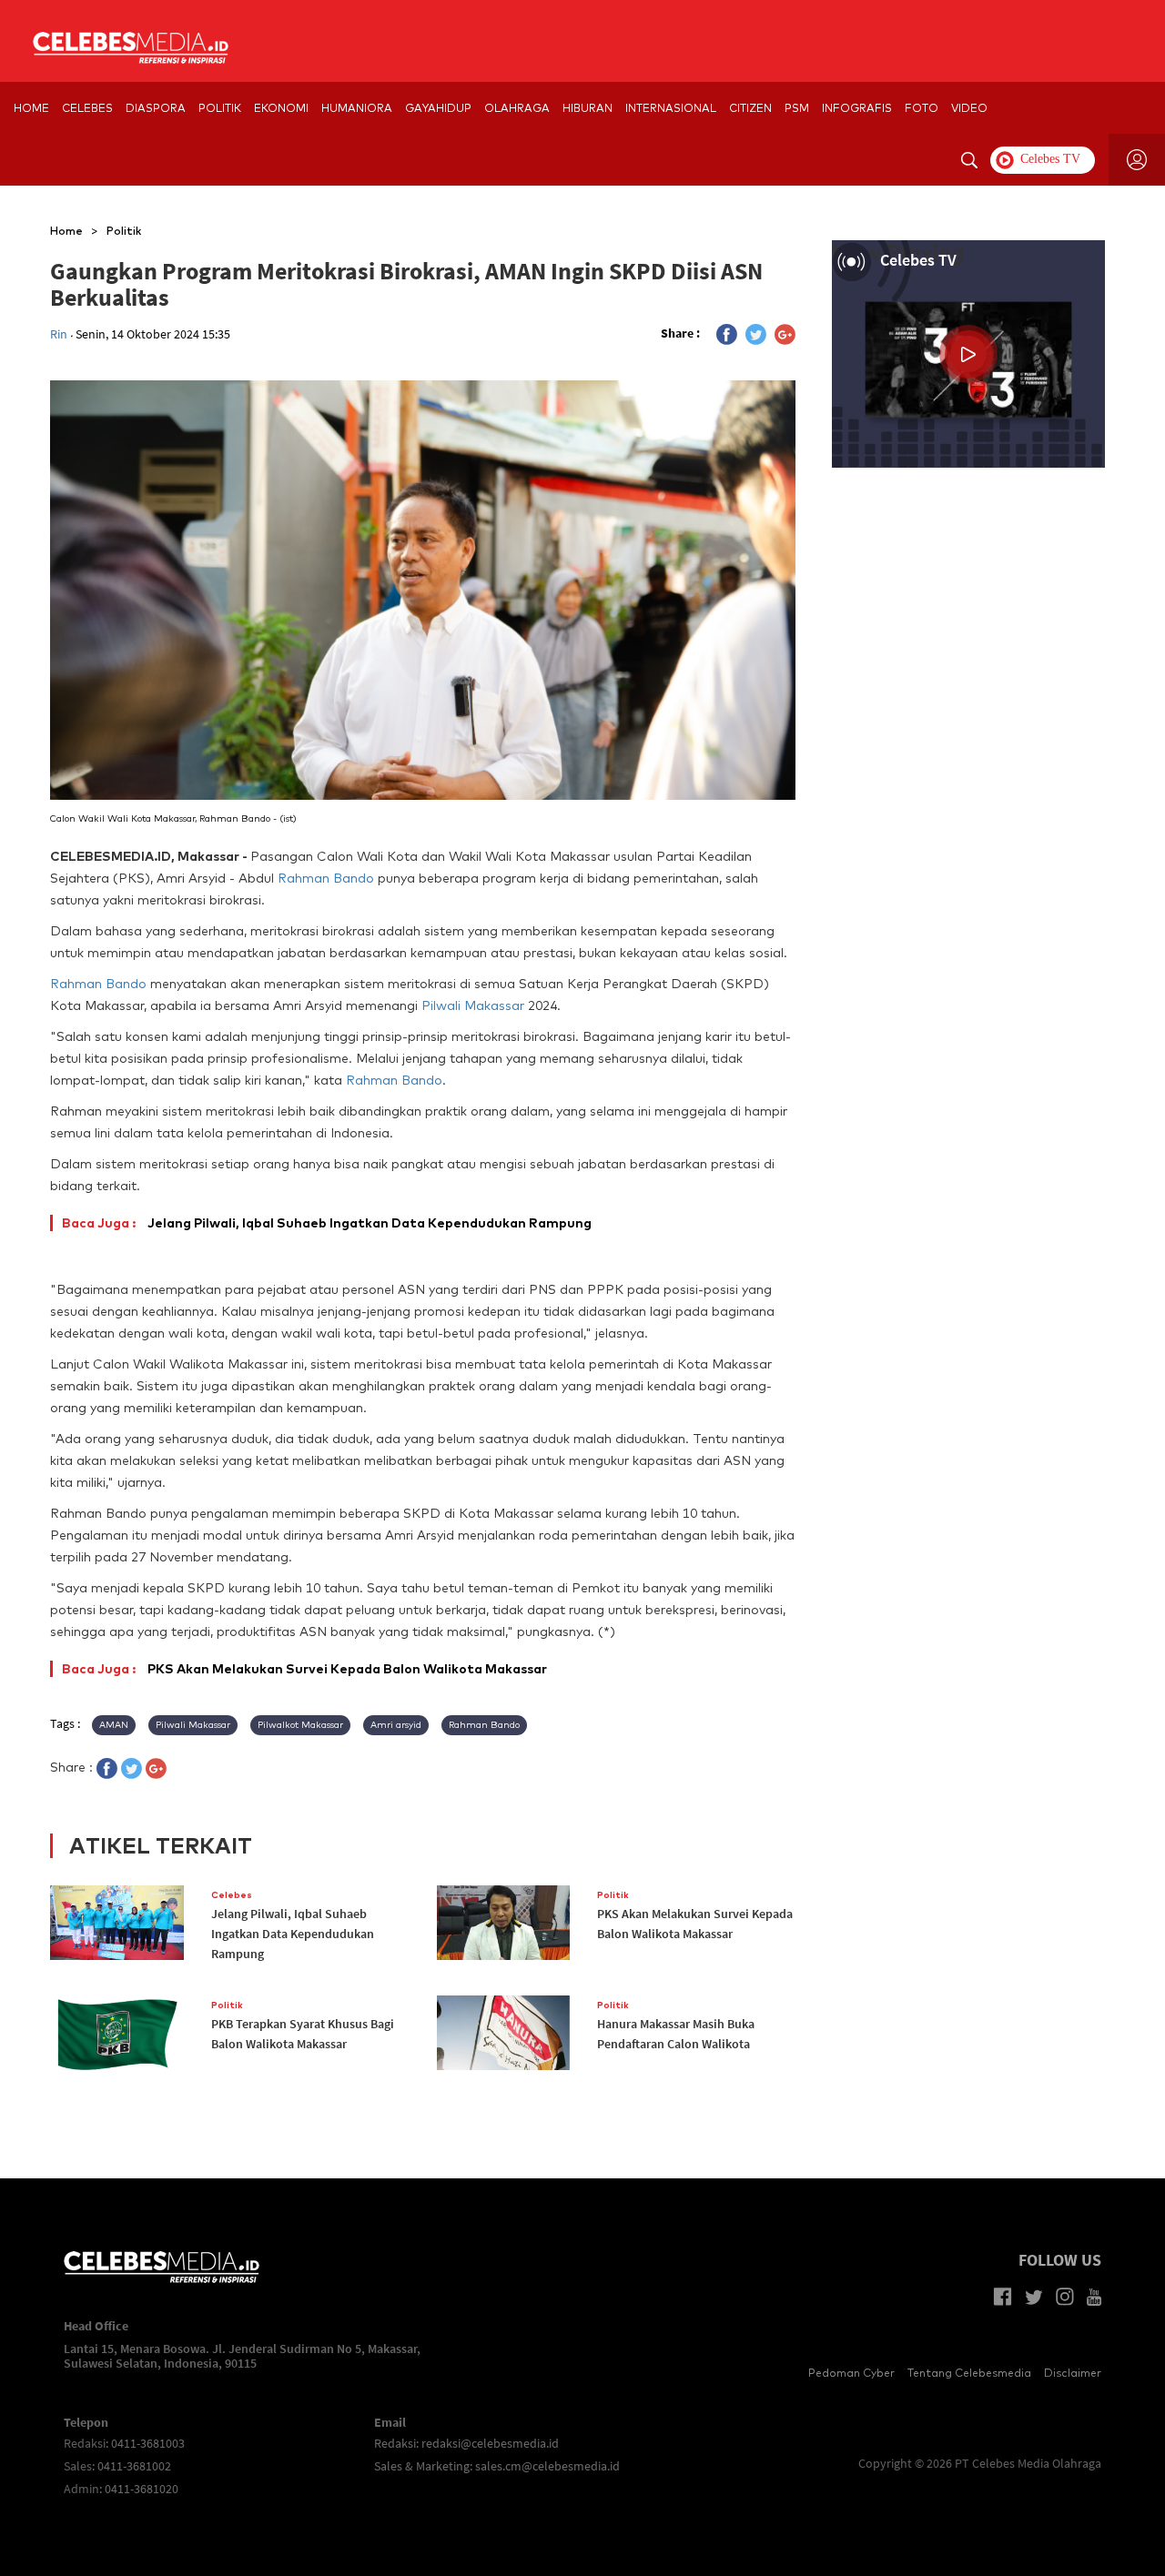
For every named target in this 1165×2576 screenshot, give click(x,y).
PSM (797, 108)
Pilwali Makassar (473, 1005)
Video (969, 108)
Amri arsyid (396, 1725)
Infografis (857, 108)
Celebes (87, 108)
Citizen (750, 108)
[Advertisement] (968, 600)
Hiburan (588, 108)
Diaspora (156, 108)
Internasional (671, 108)
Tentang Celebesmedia (969, 2373)
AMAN (114, 1725)
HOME (31, 108)
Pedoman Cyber (851, 2373)
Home (66, 231)
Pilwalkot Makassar (300, 1725)
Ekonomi (281, 108)
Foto (922, 108)
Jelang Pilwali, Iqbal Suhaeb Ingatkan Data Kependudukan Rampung (327, 1223)
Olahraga (517, 108)
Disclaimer (1073, 2373)
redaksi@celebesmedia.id (490, 2443)
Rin (60, 334)
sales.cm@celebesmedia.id (547, 2466)
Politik (220, 108)
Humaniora (357, 108)
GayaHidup (438, 108)
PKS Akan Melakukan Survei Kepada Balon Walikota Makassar (304, 1669)
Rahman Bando (326, 878)
